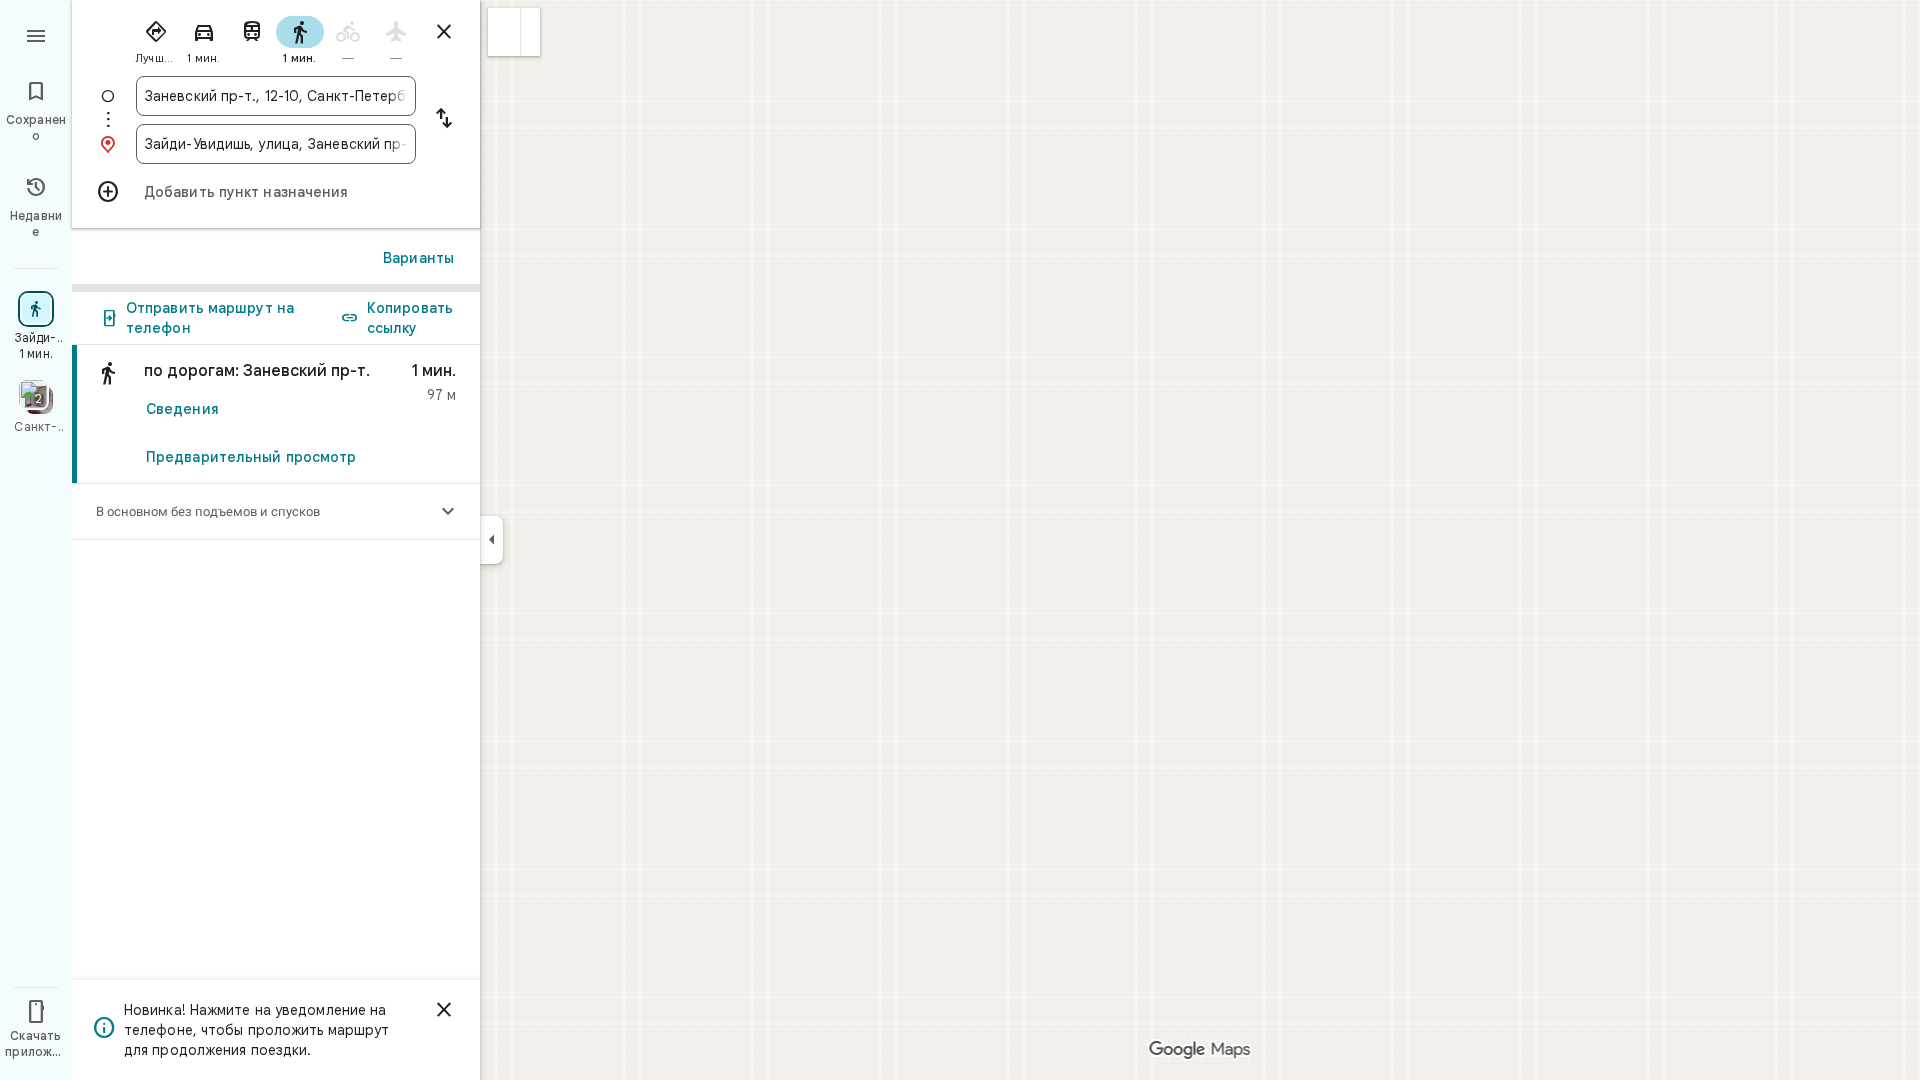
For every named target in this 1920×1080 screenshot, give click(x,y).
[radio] (156, 38)
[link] (276, 414)
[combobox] (276, 96)
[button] (504, 32)
